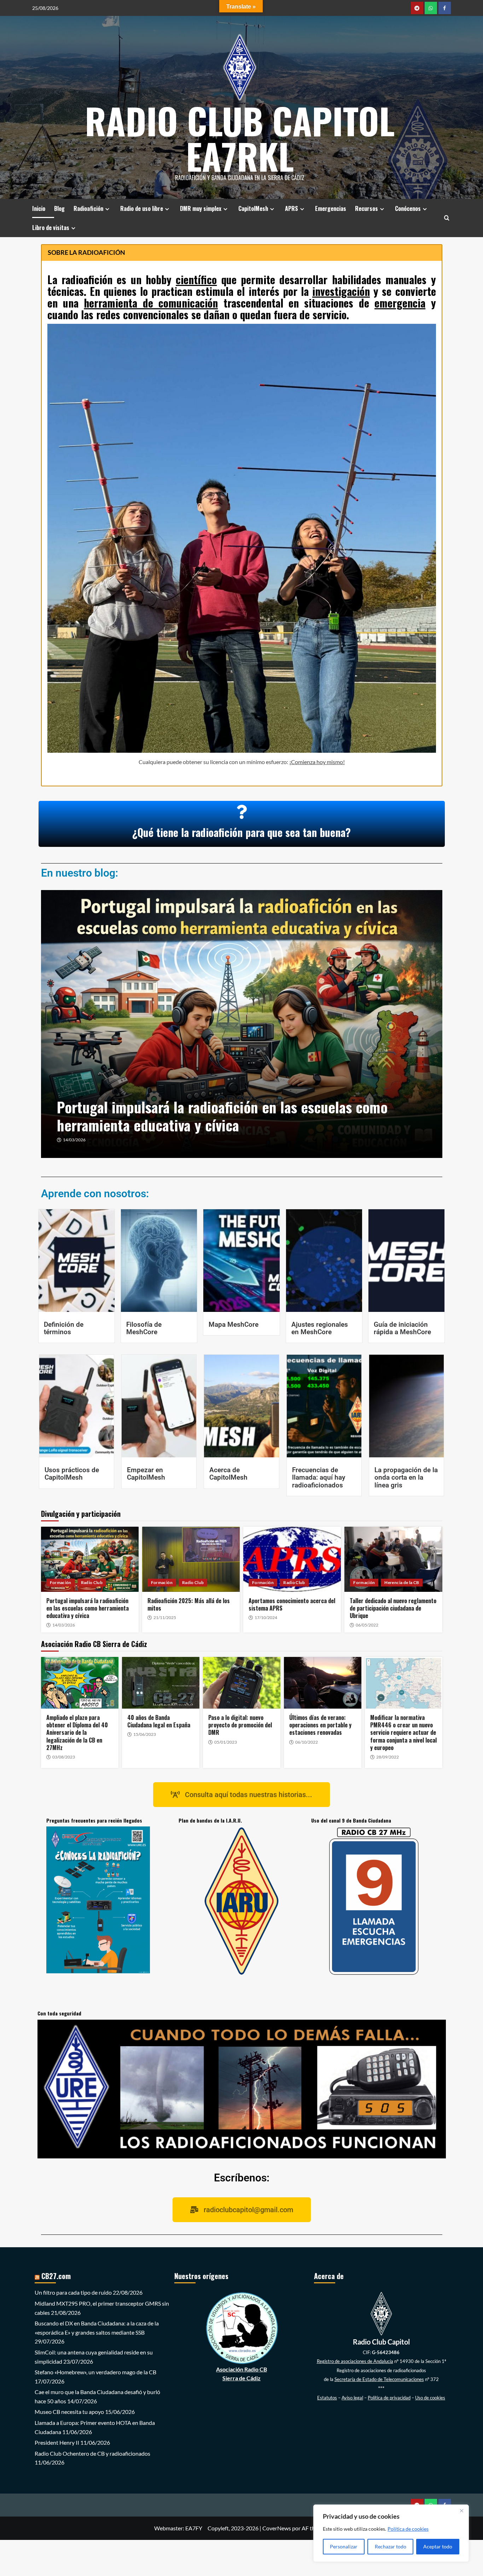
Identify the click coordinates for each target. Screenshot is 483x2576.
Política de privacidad (389, 2398)
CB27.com (56, 2276)
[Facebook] (445, 8)
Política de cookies (408, 2529)
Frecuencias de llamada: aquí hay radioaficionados (319, 1477)
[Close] (461, 2511)
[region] (391, 2533)
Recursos (366, 208)
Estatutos (327, 2398)
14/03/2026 (64, 1625)
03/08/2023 (64, 1757)
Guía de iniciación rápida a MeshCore (402, 1328)
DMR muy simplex (201, 208)
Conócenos (408, 208)
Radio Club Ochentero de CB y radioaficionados (92, 2453)
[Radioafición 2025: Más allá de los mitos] (242, 1024)
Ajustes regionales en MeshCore (320, 1328)
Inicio (39, 208)
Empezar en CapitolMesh (146, 1474)
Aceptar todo (438, 2546)
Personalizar (344, 2546)
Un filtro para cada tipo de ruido (73, 2292)
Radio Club (92, 1582)
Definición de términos (64, 1328)
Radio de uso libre (142, 208)
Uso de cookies (430, 2398)
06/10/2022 (307, 1742)
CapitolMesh (253, 208)
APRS (292, 208)
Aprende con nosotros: (95, 1194)
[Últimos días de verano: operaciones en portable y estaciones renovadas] (323, 1683)
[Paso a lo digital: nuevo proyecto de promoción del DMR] (242, 1683)
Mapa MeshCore (234, 1324)
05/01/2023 (226, 1742)
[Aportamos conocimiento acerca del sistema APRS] (292, 1559)
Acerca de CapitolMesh (228, 1474)
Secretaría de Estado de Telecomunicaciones (379, 2379)
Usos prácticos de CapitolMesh (72, 1474)
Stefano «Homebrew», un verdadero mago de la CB (95, 2372)
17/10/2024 (266, 1618)
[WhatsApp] (431, 8)
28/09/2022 (388, 1757)
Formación (61, 1582)
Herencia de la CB (402, 1582)
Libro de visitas (51, 228)
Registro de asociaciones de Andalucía (355, 2361)
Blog (59, 208)
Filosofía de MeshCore (144, 1328)
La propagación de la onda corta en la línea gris (406, 1477)
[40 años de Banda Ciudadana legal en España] (161, 1683)
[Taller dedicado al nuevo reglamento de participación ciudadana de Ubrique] (393, 1559)
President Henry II (57, 2442)
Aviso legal (352, 2398)
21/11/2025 (74, 1140)
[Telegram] (417, 8)
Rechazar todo (391, 2546)
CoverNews (277, 2528)
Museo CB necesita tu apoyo (69, 2412)
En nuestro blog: (80, 873)
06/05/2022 (367, 1625)
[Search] (447, 218)
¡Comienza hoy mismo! (317, 762)
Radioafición (88, 208)
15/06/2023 (145, 1734)
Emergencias (331, 208)
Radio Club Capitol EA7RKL (240, 138)
